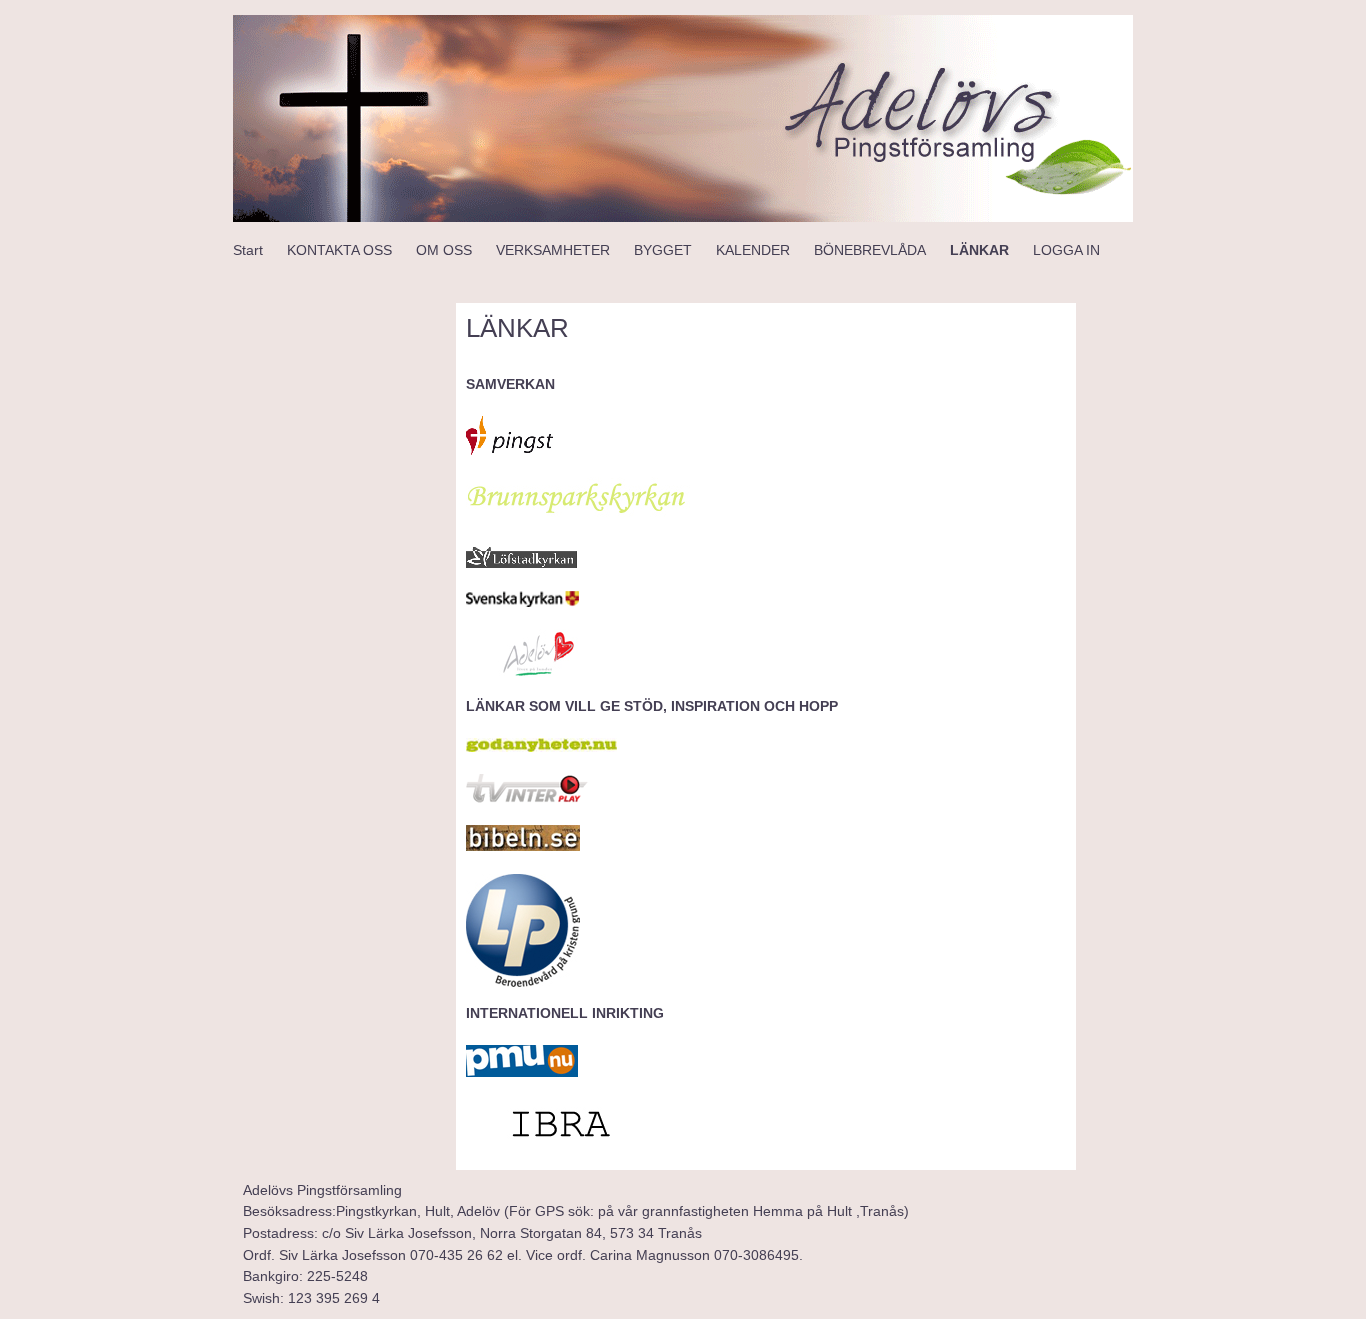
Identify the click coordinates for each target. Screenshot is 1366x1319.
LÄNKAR (979, 250)
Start (248, 250)
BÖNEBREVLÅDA (870, 250)
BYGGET (663, 250)
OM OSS (444, 250)
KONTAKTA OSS (339, 250)
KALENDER (753, 250)
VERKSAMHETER (553, 250)
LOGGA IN (1066, 250)
